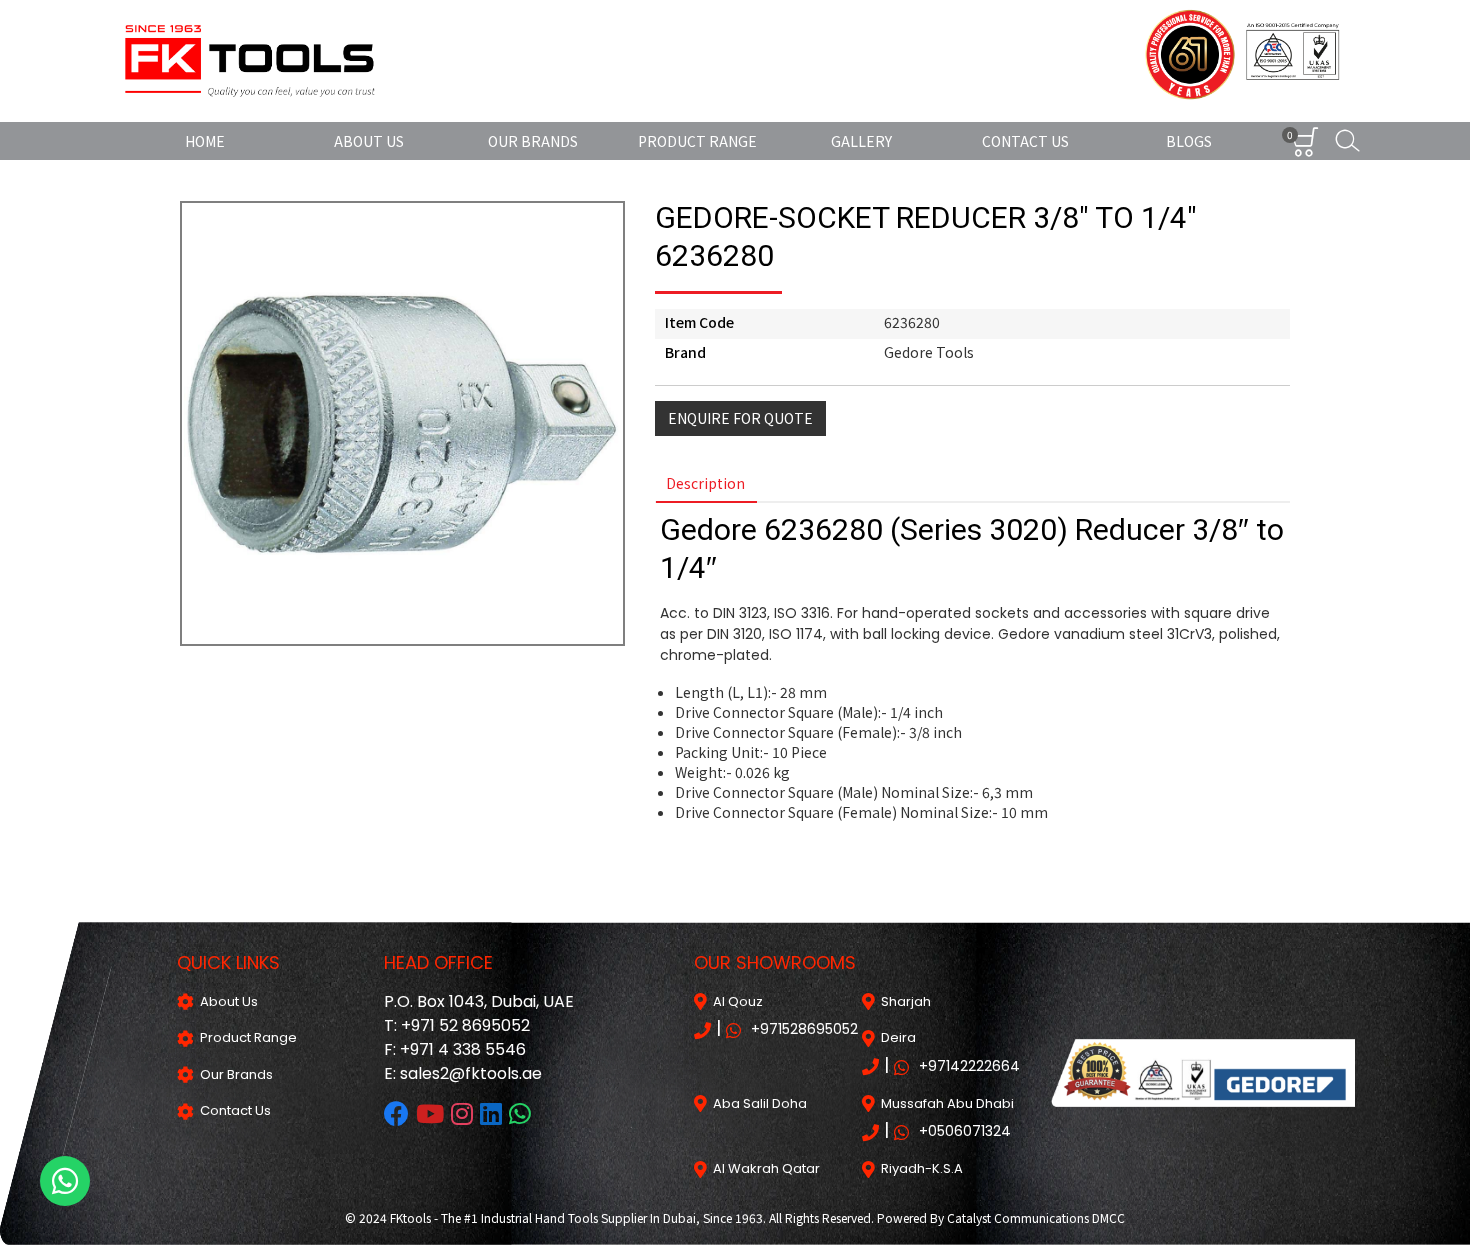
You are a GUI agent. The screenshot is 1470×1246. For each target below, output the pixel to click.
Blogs (1189, 141)
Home (205, 141)
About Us (369, 141)
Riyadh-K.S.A (919, 1168)
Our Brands (533, 141)
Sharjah (903, 1001)
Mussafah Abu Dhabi (944, 1103)
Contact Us (1025, 141)
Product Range (697, 141)
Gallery (861, 141)
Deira (895, 1037)
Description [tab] (705, 483)
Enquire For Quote (740, 418)
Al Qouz (735, 1001)
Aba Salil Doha (757, 1103)
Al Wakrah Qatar (763, 1168)
